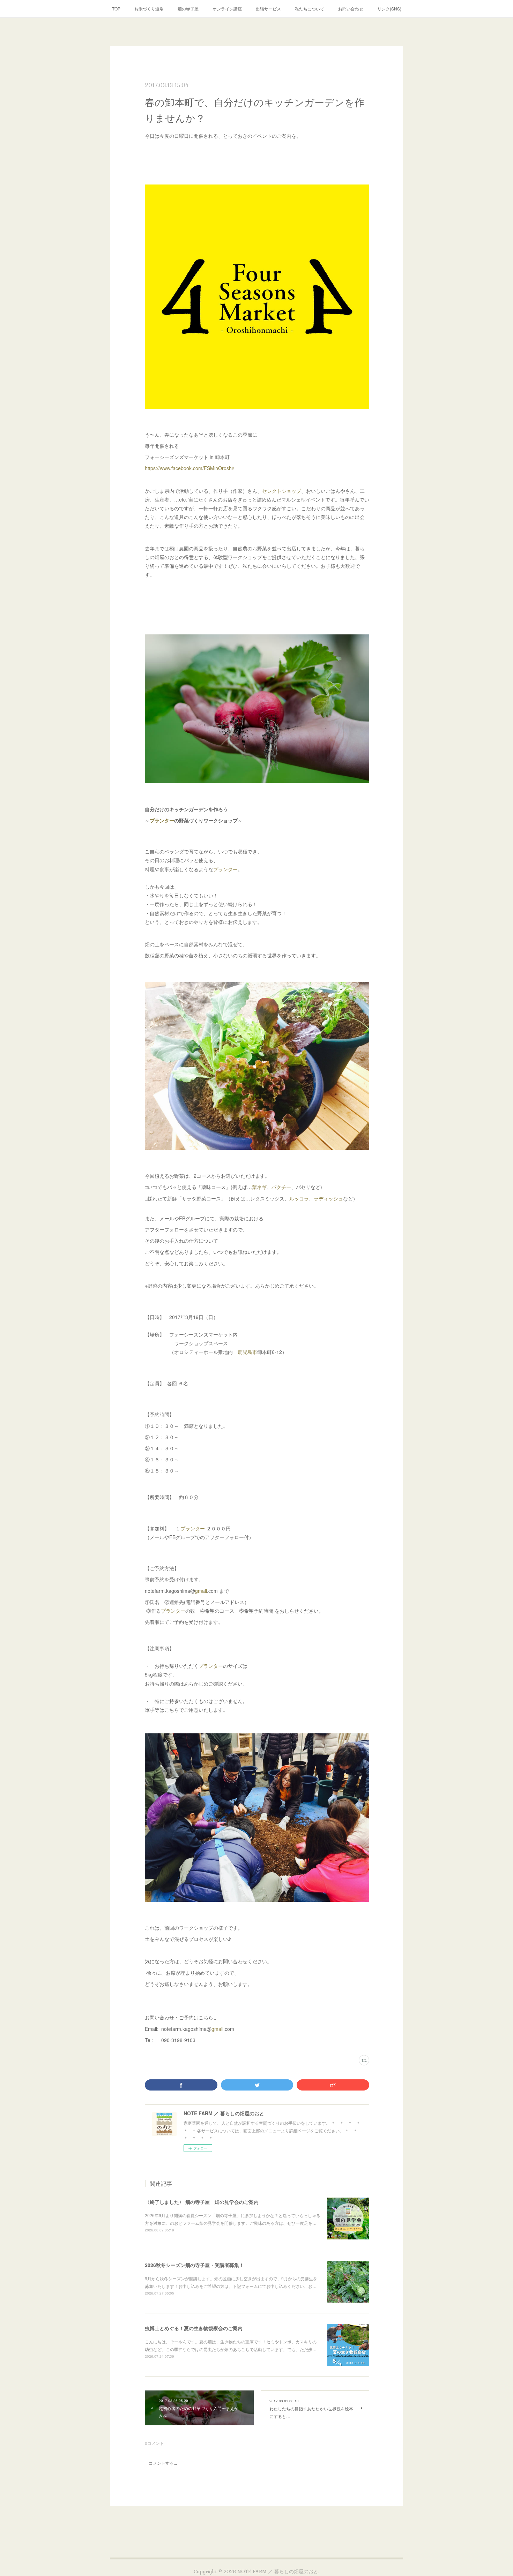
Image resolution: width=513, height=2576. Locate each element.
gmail (201, 1591)
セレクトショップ (282, 491)
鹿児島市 (247, 1352)
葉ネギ (259, 1187)
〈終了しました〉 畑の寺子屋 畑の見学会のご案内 (202, 2202)
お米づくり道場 (149, 9)
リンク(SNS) (389, 9)
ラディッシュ (328, 1198)
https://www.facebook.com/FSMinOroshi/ (189, 468)
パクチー (281, 1187)
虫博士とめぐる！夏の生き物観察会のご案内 (194, 2328)
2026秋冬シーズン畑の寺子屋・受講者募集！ (194, 2265)
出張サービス (268, 9)
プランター (162, 820)
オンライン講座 (227, 9)
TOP (116, 9)
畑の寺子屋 (188, 9)
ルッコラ (299, 1198)
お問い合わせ (351, 9)
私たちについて (310, 9)
